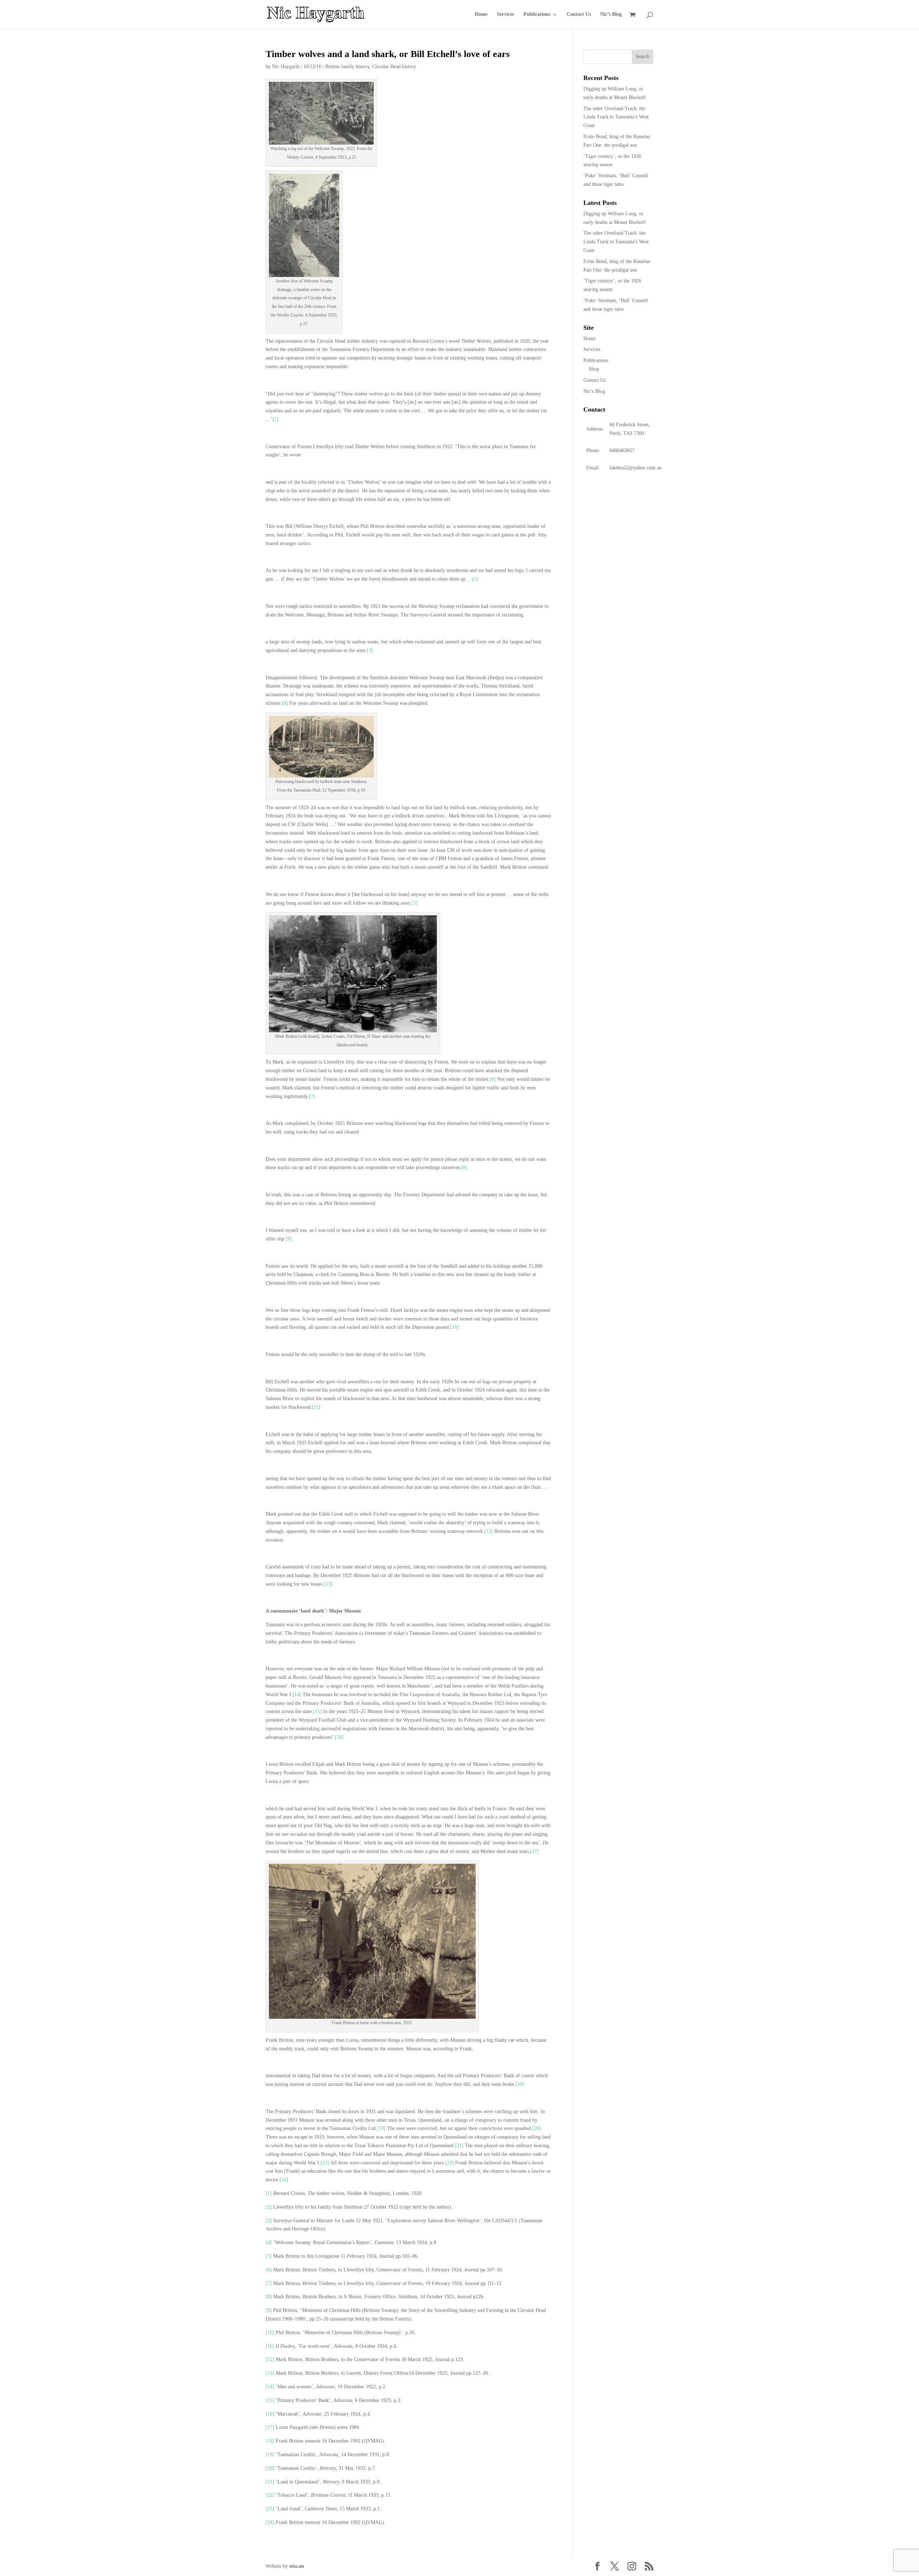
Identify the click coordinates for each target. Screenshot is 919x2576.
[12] (489, 1531)
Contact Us (579, 14)
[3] (370, 650)
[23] (449, 2163)
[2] (475, 579)
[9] (289, 1239)
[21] (459, 2146)
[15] (317, 1711)
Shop (594, 369)
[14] (297, 1695)
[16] (339, 1737)
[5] (414, 903)
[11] (316, 1407)
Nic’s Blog (611, 14)
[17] (535, 1851)
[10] (454, 1327)
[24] (284, 2180)
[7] (312, 1096)
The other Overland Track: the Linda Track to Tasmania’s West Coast (616, 117)
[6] (493, 1079)
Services (505, 14)
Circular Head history (394, 67)
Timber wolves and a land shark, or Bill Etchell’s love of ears (388, 54)
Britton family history (347, 67)
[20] (537, 2128)
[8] (464, 1167)
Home (481, 14)
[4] (285, 703)
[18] (520, 2084)
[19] (381, 2128)
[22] (325, 2163)
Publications (537, 14)
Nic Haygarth (286, 67)
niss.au (297, 2566)
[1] (276, 419)
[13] (328, 1584)
